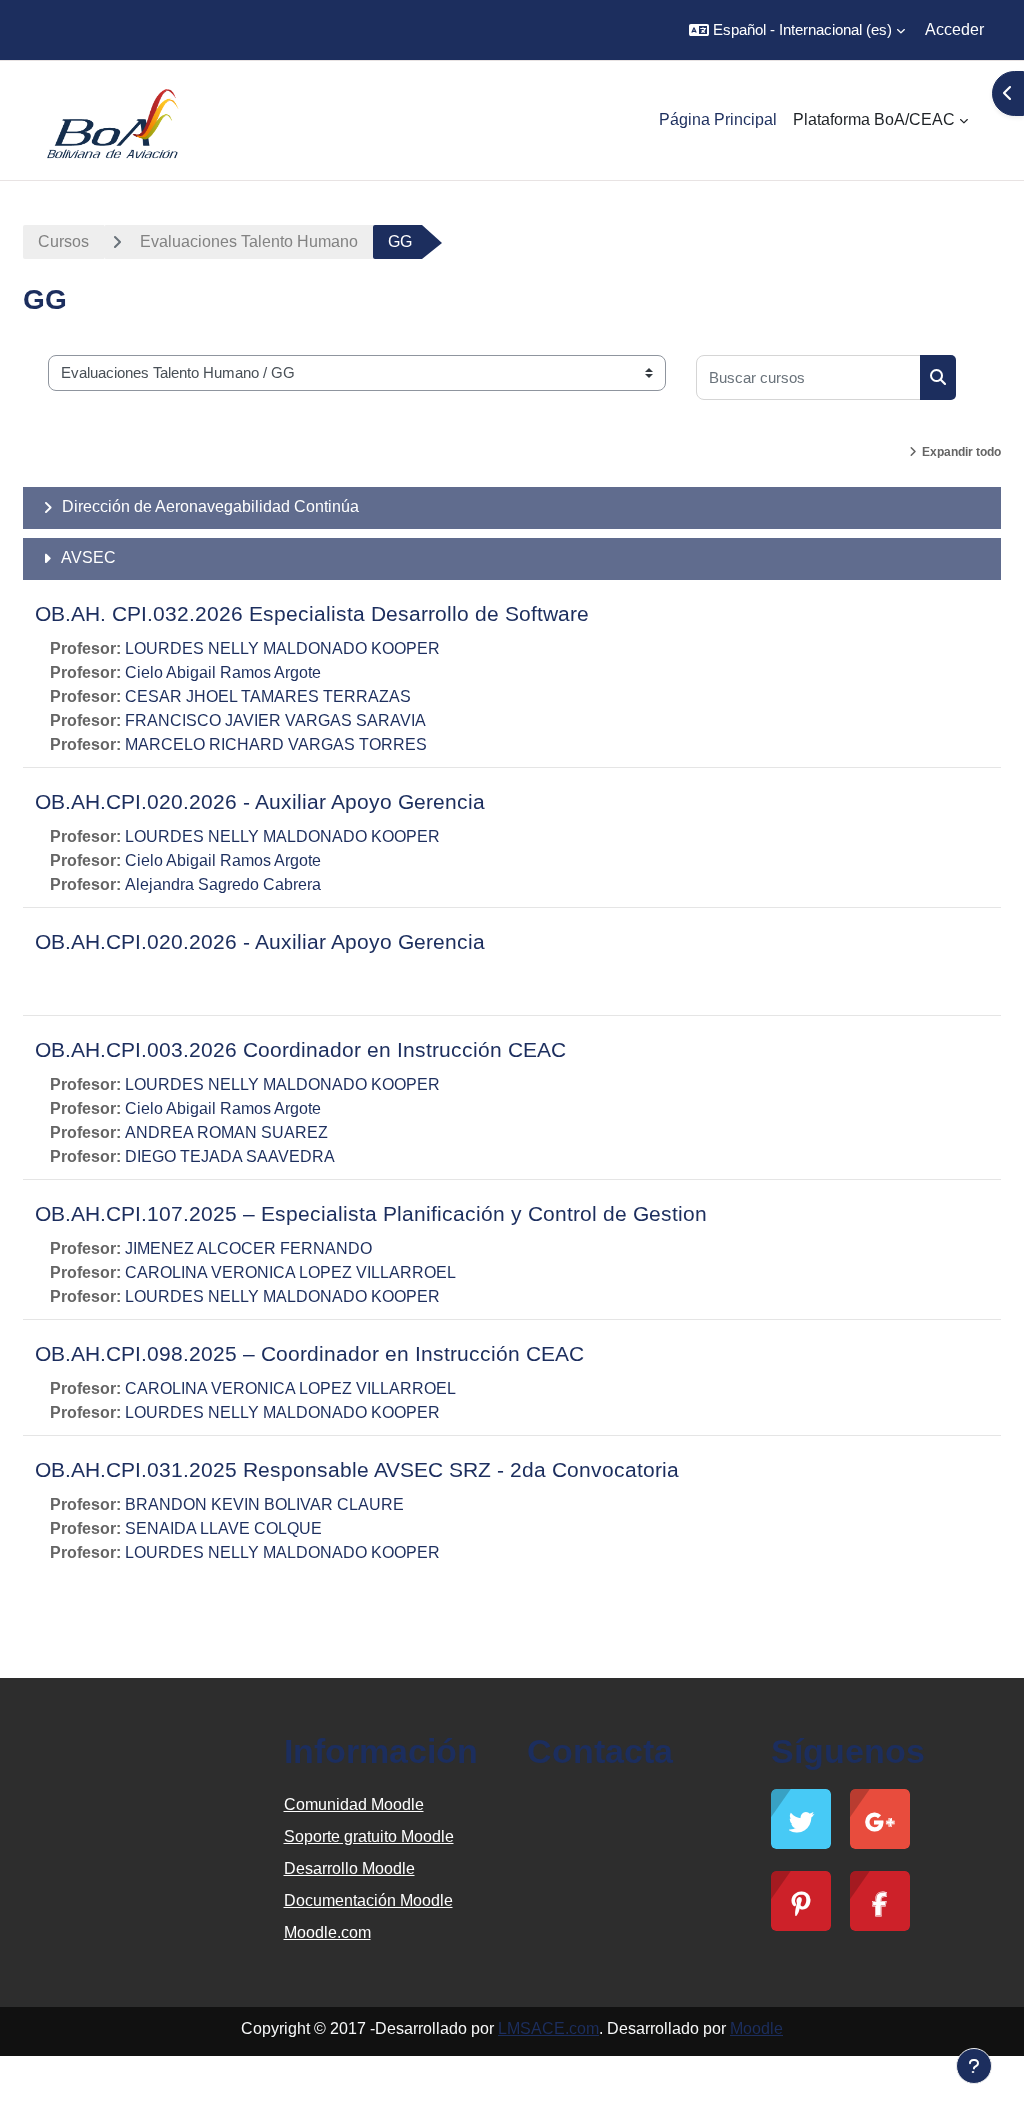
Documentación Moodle (368, 1900)
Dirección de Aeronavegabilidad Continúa (210, 506)
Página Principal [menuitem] (718, 119)
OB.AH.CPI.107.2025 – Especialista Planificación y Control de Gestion (371, 1213)
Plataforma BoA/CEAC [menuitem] (874, 119)
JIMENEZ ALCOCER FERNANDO (248, 1248)
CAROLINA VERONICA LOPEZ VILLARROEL (290, 1272)
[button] (797, 30)
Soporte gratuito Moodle (369, 1836)
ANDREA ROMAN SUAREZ (226, 1132)
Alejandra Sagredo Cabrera (223, 884)
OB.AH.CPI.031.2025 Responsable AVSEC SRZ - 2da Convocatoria (357, 1469)
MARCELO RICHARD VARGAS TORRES (276, 744)
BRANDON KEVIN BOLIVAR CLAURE (264, 1504)
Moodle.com (327, 1932)
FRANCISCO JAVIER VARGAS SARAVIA (275, 720)
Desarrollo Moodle (349, 1868)
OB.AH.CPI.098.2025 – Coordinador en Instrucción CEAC (309, 1353)
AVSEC (88, 557)
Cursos (63, 241)
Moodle (756, 2028)
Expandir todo (961, 452)
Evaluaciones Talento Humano (249, 241)
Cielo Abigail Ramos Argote (223, 672)
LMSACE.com (548, 2028)
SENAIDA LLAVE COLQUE (223, 1528)
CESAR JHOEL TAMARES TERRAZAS (268, 696)
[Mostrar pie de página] (974, 2066)
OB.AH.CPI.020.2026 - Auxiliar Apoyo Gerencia (260, 801)
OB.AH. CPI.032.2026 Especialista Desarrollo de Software (312, 613)
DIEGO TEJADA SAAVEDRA (230, 1156)
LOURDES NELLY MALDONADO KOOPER (282, 648)
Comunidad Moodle (354, 1804)
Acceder (954, 29)
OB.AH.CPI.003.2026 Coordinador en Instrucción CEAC (300, 1049)
